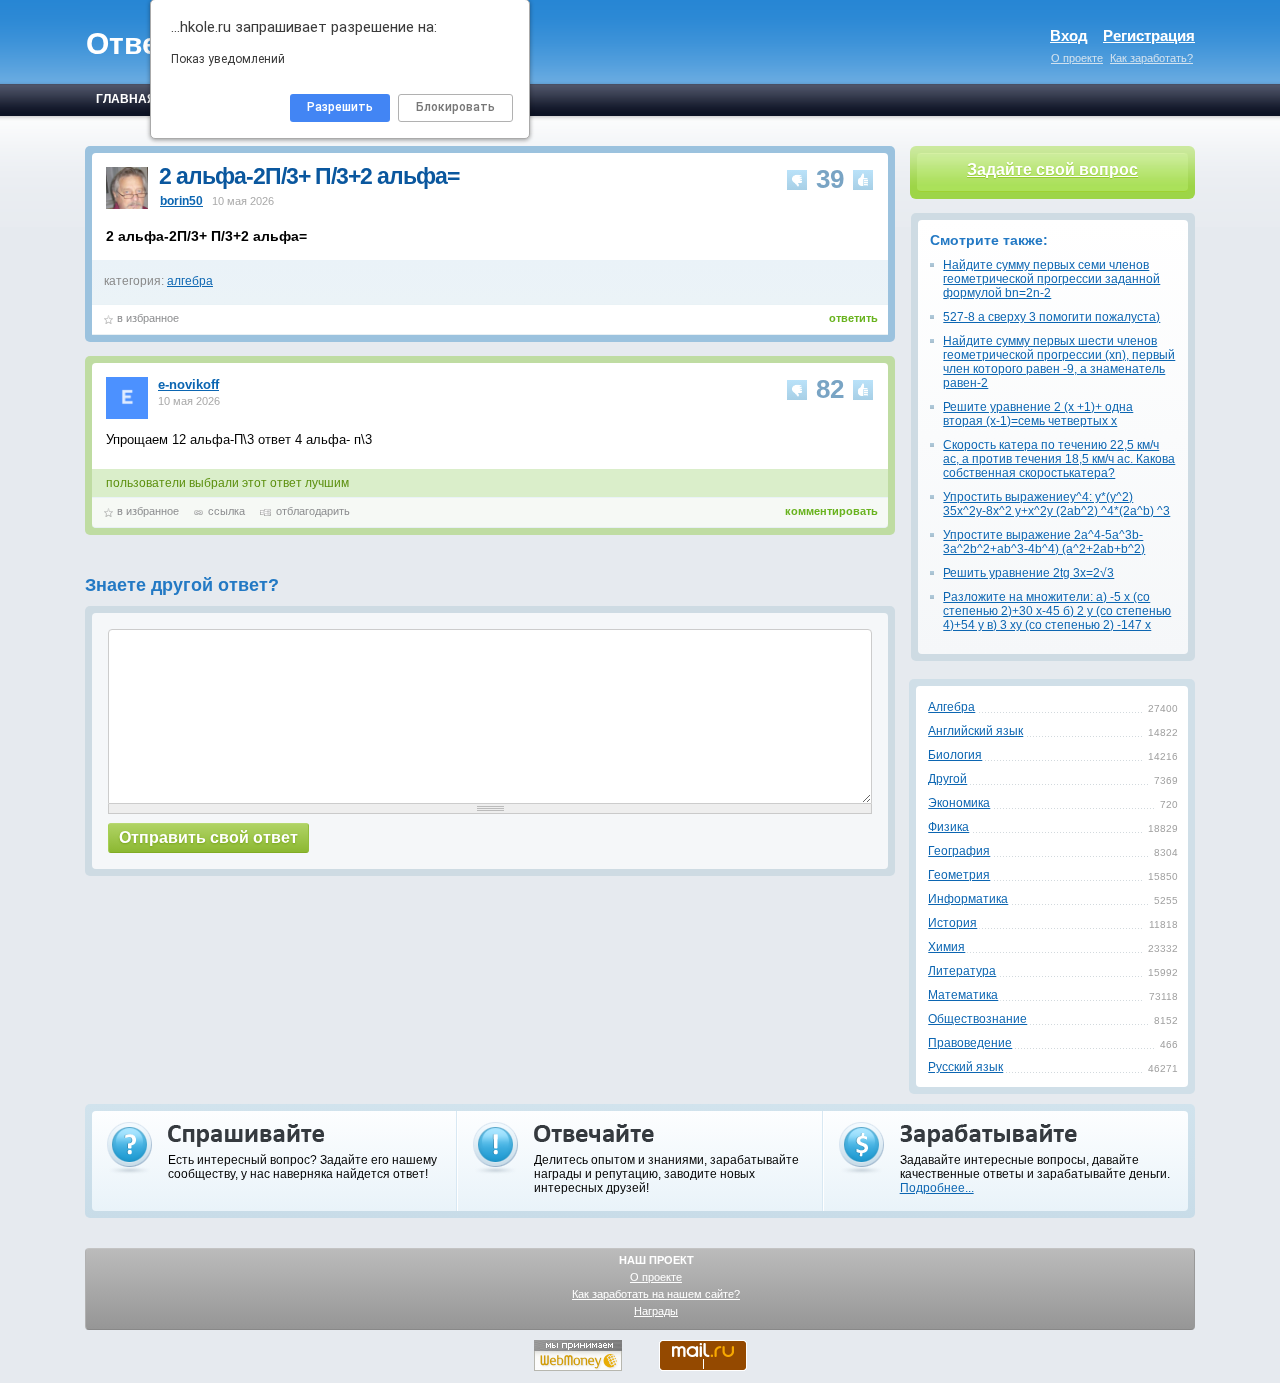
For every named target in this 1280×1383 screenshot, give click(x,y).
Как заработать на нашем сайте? (656, 1294)
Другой (947, 779)
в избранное (148, 318)
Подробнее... (937, 1188)
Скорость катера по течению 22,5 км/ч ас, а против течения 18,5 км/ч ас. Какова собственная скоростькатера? (1059, 459)
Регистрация (1149, 35)
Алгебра (951, 707)
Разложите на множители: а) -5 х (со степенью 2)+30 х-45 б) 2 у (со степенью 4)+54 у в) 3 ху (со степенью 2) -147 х (1057, 611)
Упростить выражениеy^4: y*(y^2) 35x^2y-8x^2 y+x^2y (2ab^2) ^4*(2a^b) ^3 (1056, 504)
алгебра (190, 281)
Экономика (959, 803)
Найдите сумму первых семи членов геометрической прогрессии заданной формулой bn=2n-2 (1051, 279)
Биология (955, 755)
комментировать (831, 511)
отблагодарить (313, 511)
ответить (853, 318)
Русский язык (965, 1067)
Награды (656, 1311)
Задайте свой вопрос (1052, 169)
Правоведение (970, 1043)
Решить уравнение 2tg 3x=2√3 (1028, 573)
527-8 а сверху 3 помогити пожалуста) (1051, 317)
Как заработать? (1151, 58)
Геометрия (959, 875)
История (952, 923)
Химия (946, 947)
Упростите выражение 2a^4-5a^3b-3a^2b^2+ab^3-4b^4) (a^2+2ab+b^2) (1044, 542)
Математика (963, 995)
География (959, 851)
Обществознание (977, 1019)
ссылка (226, 511)
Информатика (968, 899)
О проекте (1077, 58)
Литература (962, 971)
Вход (1069, 35)
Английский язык (975, 731)
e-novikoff (188, 384)
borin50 (181, 201)
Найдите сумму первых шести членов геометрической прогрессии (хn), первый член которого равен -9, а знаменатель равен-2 (1059, 362)
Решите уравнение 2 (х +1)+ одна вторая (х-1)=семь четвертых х (1038, 414)
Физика (948, 827)
